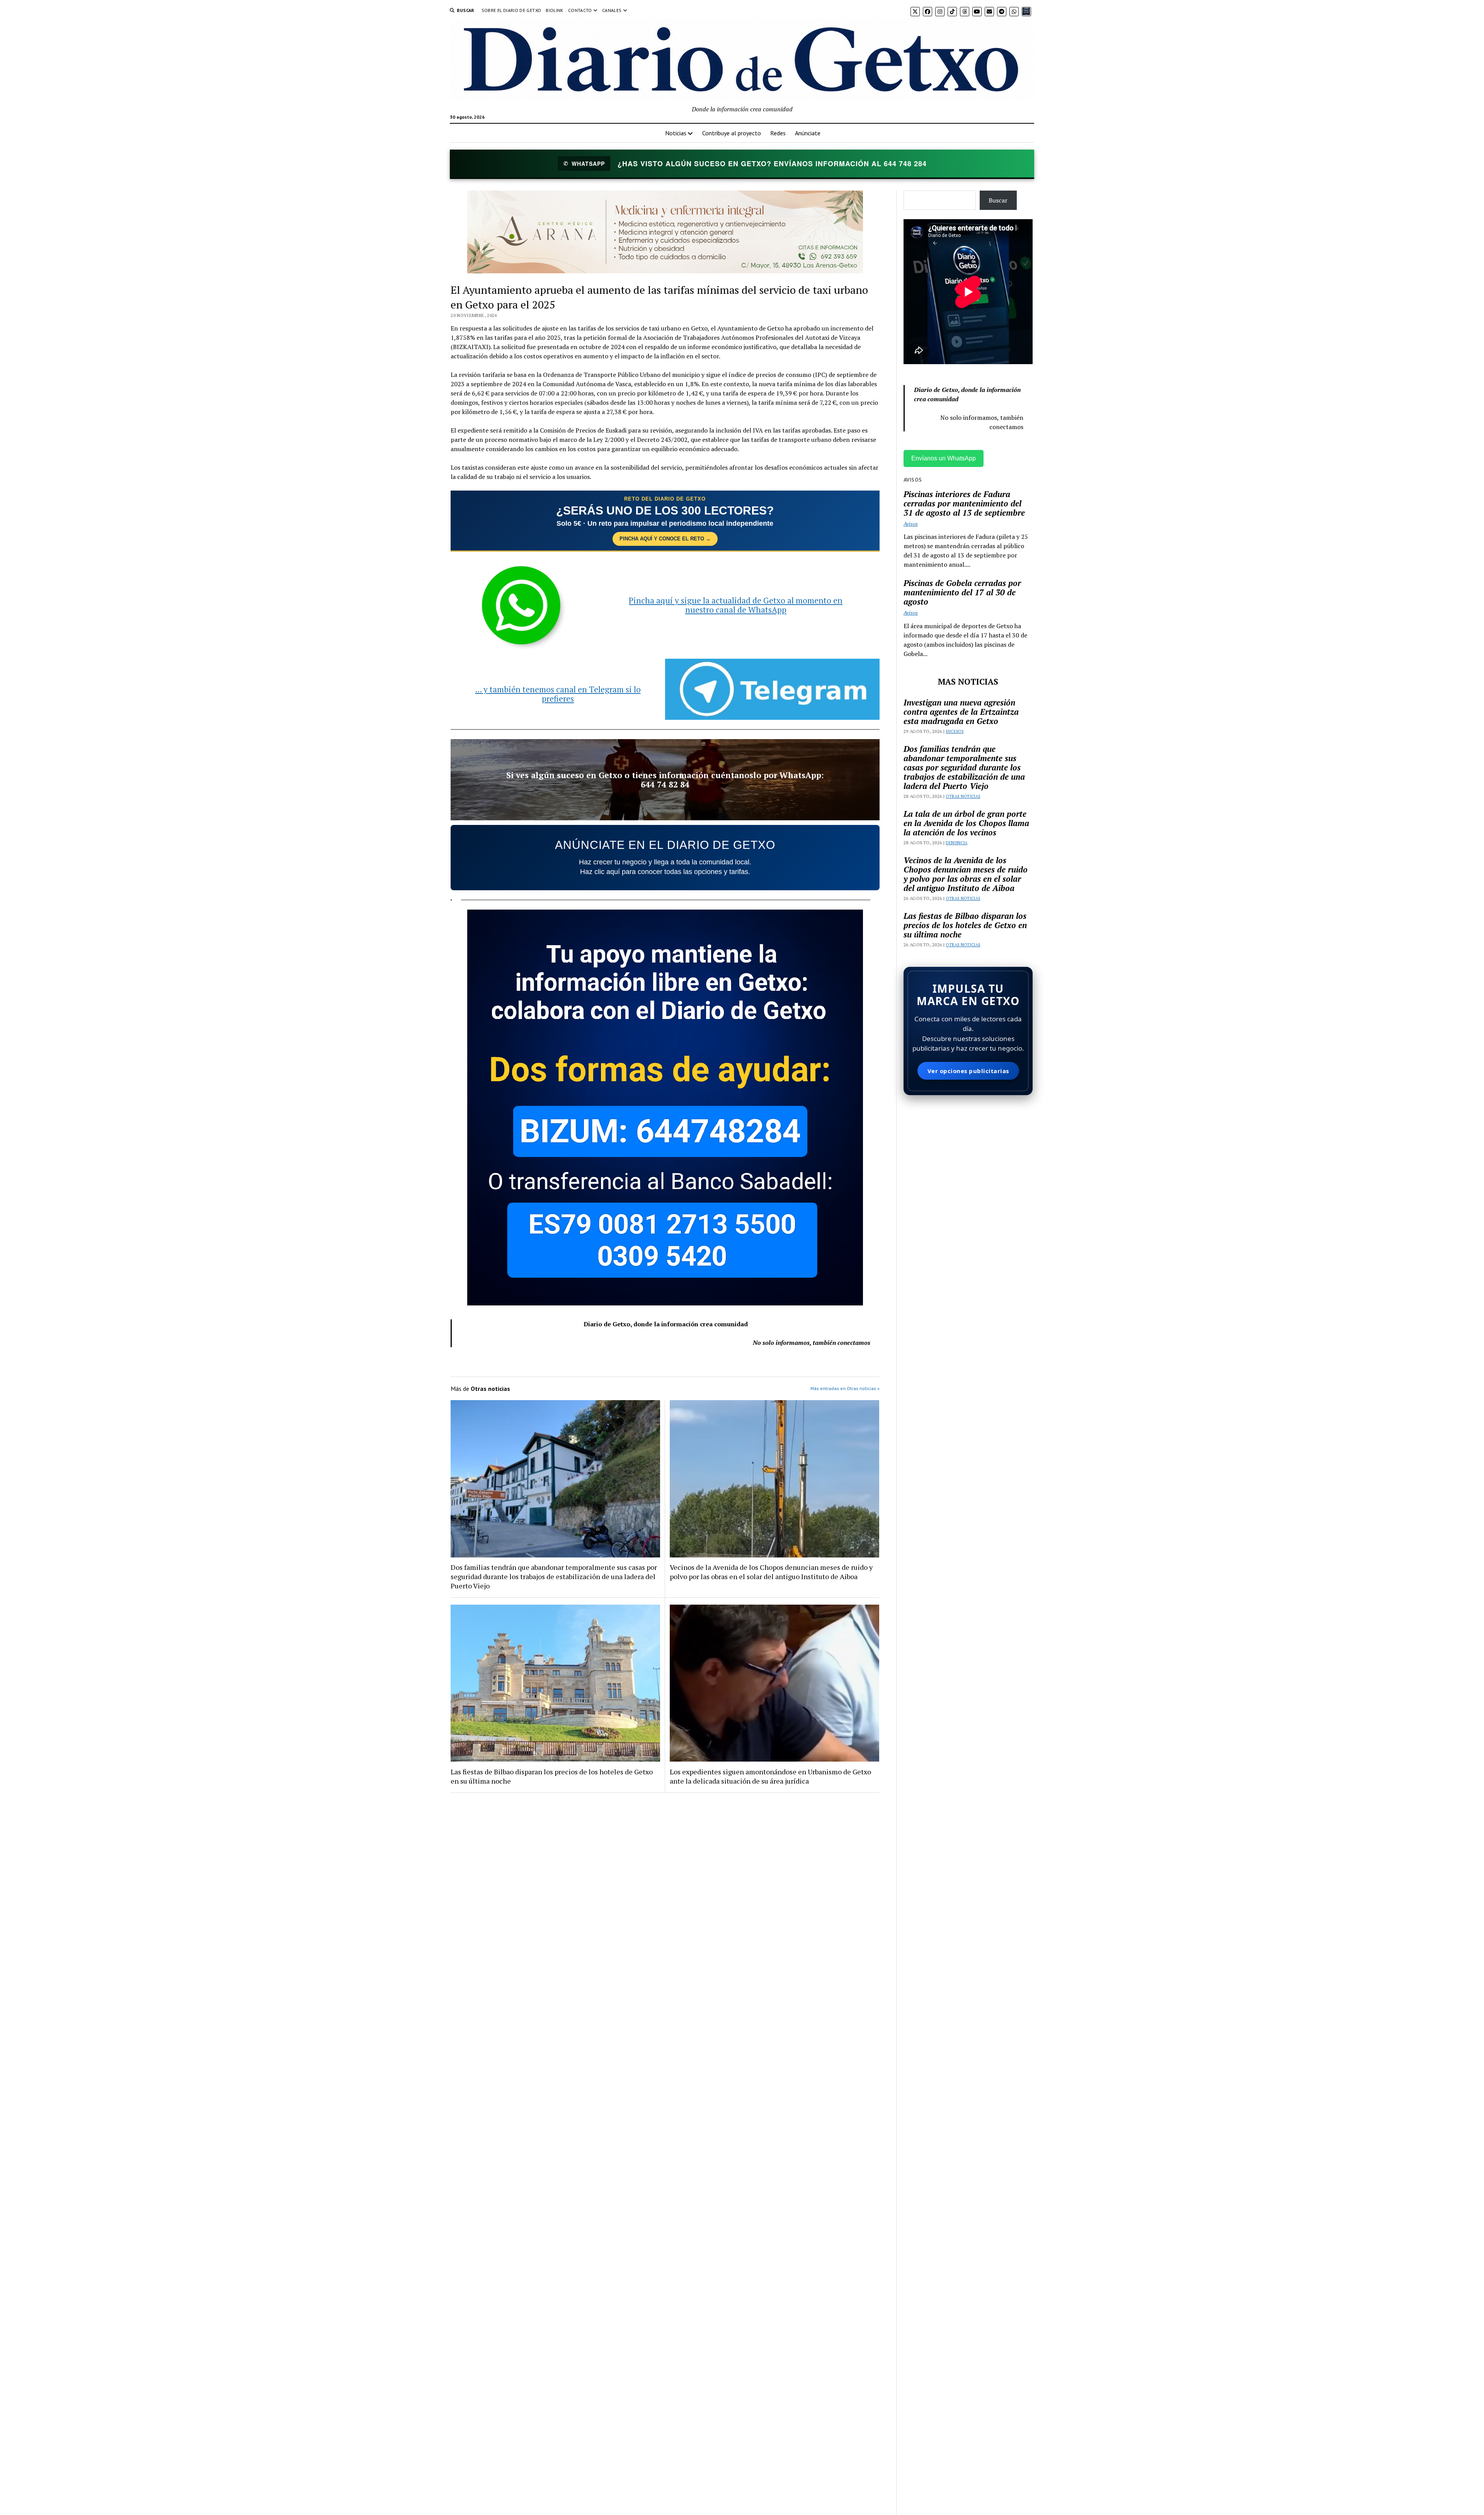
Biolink (555, 10)
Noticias (676, 133)
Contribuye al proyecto (732, 133)
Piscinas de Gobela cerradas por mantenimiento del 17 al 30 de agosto (962, 592)
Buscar (998, 200)
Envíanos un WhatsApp (944, 458)
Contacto (580, 10)
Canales (612, 10)
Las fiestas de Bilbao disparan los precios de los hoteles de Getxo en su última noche (552, 1776)
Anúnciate (808, 133)
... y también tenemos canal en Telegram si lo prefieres (558, 694)
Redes (778, 133)
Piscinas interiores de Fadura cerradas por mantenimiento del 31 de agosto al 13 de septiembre (964, 503)
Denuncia (956, 843)
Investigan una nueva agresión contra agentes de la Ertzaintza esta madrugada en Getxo (961, 712)
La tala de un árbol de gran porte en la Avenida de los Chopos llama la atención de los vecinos (966, 823)
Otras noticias (963, 796)
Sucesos (955, 731)
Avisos (911, 524)
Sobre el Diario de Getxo (511, 10)
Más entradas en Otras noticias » (845, 1388)
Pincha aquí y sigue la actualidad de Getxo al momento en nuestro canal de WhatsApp (736, 605)
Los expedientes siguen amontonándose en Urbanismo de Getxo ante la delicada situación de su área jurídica (770, 1776)
